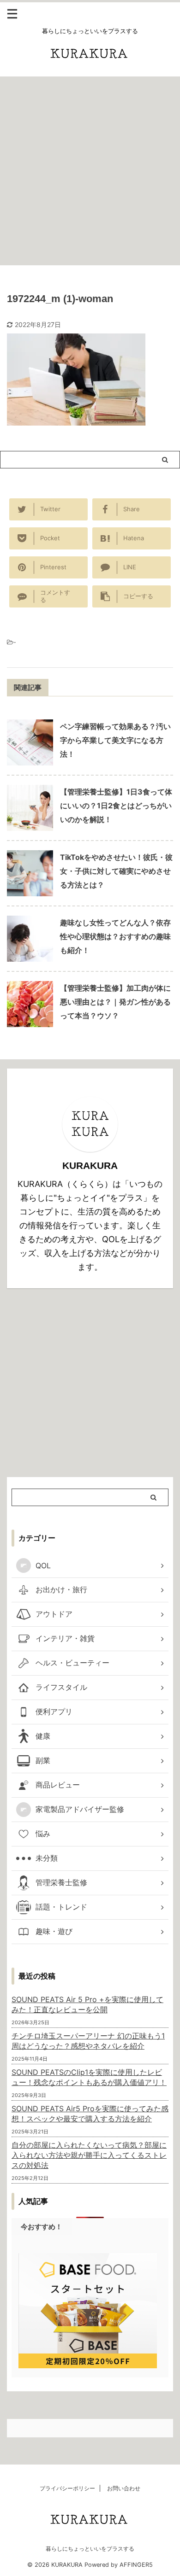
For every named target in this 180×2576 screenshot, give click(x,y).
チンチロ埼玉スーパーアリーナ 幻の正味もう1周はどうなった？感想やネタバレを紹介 (88, 2041)
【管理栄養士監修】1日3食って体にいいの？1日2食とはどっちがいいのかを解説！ (116, 806)
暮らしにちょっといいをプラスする (90, 2549)
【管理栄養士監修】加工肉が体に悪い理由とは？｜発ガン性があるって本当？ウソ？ (115, 1002)
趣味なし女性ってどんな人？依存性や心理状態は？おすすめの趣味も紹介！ (115, 936)
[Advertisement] (90, 171)
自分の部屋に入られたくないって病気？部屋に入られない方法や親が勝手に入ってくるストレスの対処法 (89, 2155)
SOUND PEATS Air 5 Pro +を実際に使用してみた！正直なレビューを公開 (87, 2004)
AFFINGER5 (136, 2565)
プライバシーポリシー (67, 2488)
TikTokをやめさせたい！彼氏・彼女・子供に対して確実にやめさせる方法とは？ (116, 871)
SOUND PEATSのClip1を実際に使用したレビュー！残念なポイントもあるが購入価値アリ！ (89, 2077)
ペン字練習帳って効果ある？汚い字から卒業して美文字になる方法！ (115, 740)
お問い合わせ (124, 2488)
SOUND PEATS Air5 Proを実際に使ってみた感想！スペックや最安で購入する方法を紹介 (90, 2114)
